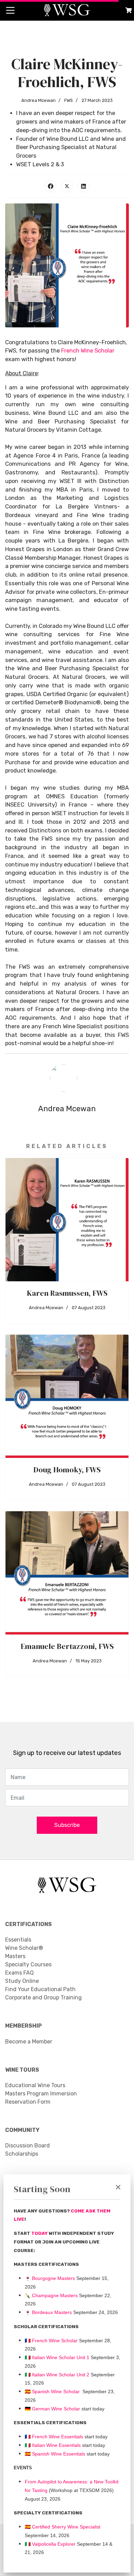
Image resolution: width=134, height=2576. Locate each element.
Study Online (22, 1981)
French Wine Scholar (88, 351)
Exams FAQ (19, 1973)
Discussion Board (27, 2146)
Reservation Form (28, 2102)
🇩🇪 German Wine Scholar (52, 2409)
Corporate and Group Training (43, 1997)
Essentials (18, 1940)
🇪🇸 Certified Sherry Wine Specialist (63, 2527)
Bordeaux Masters (48, 2312)
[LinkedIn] (83, 186)
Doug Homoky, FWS (67, 1470)
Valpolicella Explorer (50, 2544)
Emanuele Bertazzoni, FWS (67, 1646)
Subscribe (67, 1825)
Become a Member (29, 2042)
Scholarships (22, 2154)
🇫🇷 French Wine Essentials (54, 2437)
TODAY (40, 2233)
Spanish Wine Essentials (58, 2454)
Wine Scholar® (24, 1948)
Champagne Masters (55, 2295)
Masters (15, 1956)
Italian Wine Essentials (56, 2445)
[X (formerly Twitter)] (67, 186)
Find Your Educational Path (40, 1989)
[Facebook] (51, 186)
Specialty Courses (28, 1964)
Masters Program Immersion (41, 2094)
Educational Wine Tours (35, 2085)
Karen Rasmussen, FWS (67, 1293)
